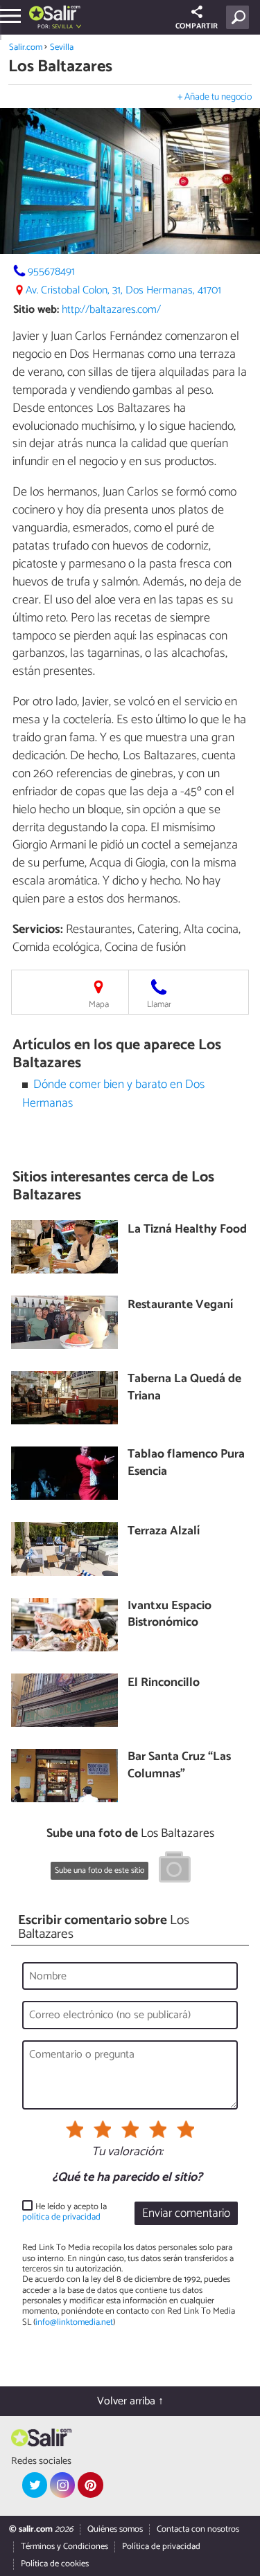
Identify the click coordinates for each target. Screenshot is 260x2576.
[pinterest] (90, 2485)
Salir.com (26, 47)
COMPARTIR (197, 26)
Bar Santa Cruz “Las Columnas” (179, 1766)
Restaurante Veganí (180, 1306)
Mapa (99, 1005)
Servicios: (38, 929)
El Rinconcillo (164, 1684)
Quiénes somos (115, 2529)
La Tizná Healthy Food (187, 1230)
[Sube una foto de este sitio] (175, 1869)
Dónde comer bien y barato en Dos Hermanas (114, 1094)
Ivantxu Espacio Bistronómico (170, 1615)
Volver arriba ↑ (130, 2401)
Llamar (159, 1005)
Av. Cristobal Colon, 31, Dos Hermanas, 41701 (123, 290)
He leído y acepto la (64, 2212)
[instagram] (62, 2485)
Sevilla (62, 47)
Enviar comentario (186, 2214)
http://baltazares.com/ (111, 310)
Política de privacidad (161, 2547)
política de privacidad (61, 2217)
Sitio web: (36, 310)
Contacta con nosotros (198, 2529)
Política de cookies (55, 2564)
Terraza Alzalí (164, 1532)
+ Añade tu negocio (215, 97)
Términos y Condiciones (64, 2547)
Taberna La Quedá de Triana (184, 1388)
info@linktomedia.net (74, 2322)
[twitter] (35, 2485)
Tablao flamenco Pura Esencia (186, 1463)
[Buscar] (240, 17)
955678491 (51, 272)
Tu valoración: (127, 2152)
